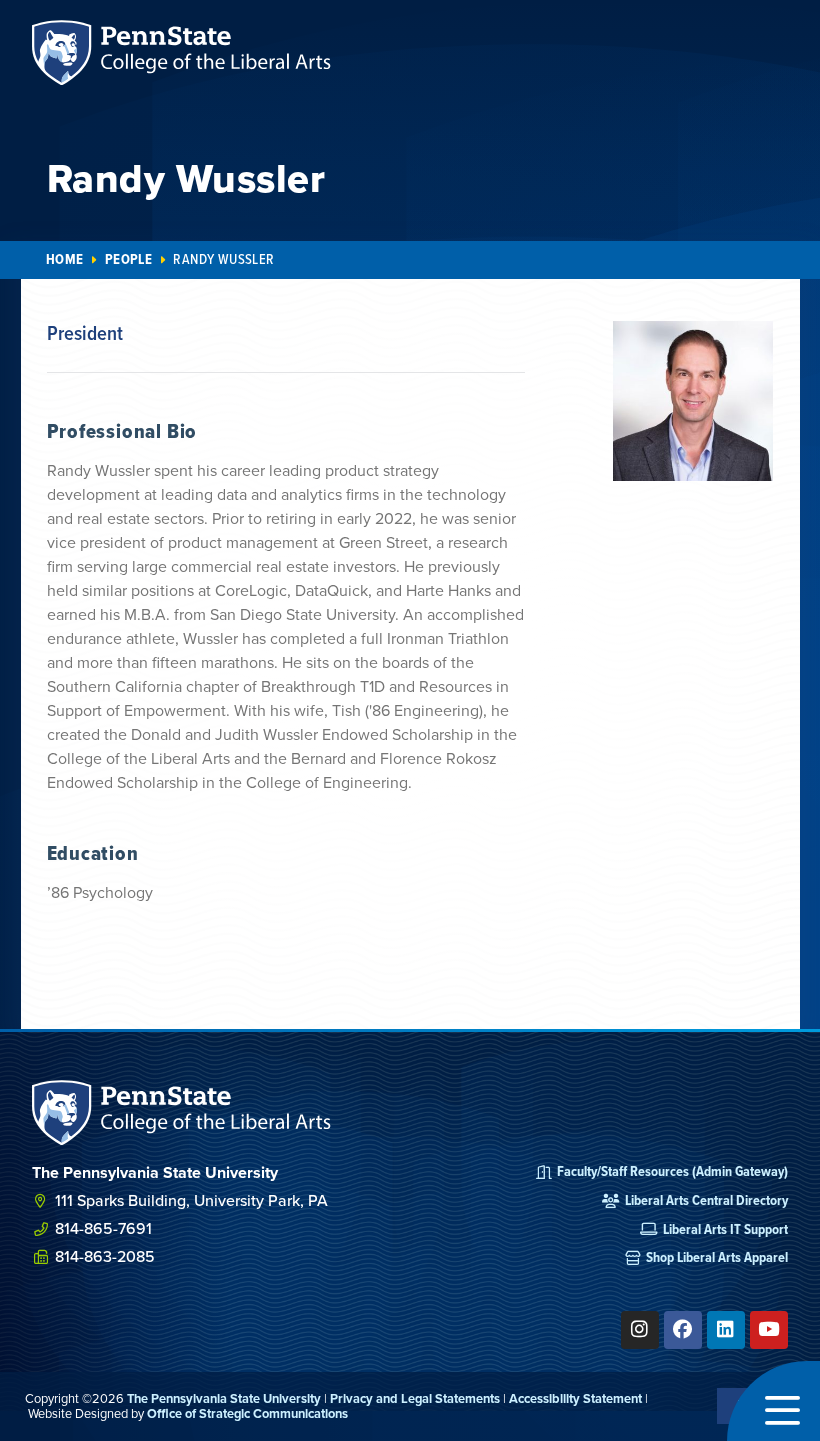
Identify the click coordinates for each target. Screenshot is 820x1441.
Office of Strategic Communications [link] (247, 1413)
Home (65, 259)
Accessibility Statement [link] (575, 1398)
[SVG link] (182, 1112)
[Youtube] (769, 1330)
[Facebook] (683, 1330)
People (128, 259)
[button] (773, 1401)
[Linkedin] (726, 1330)
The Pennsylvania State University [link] (224, 1398)
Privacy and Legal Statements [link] (415, 1398)
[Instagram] (640, 1330)
